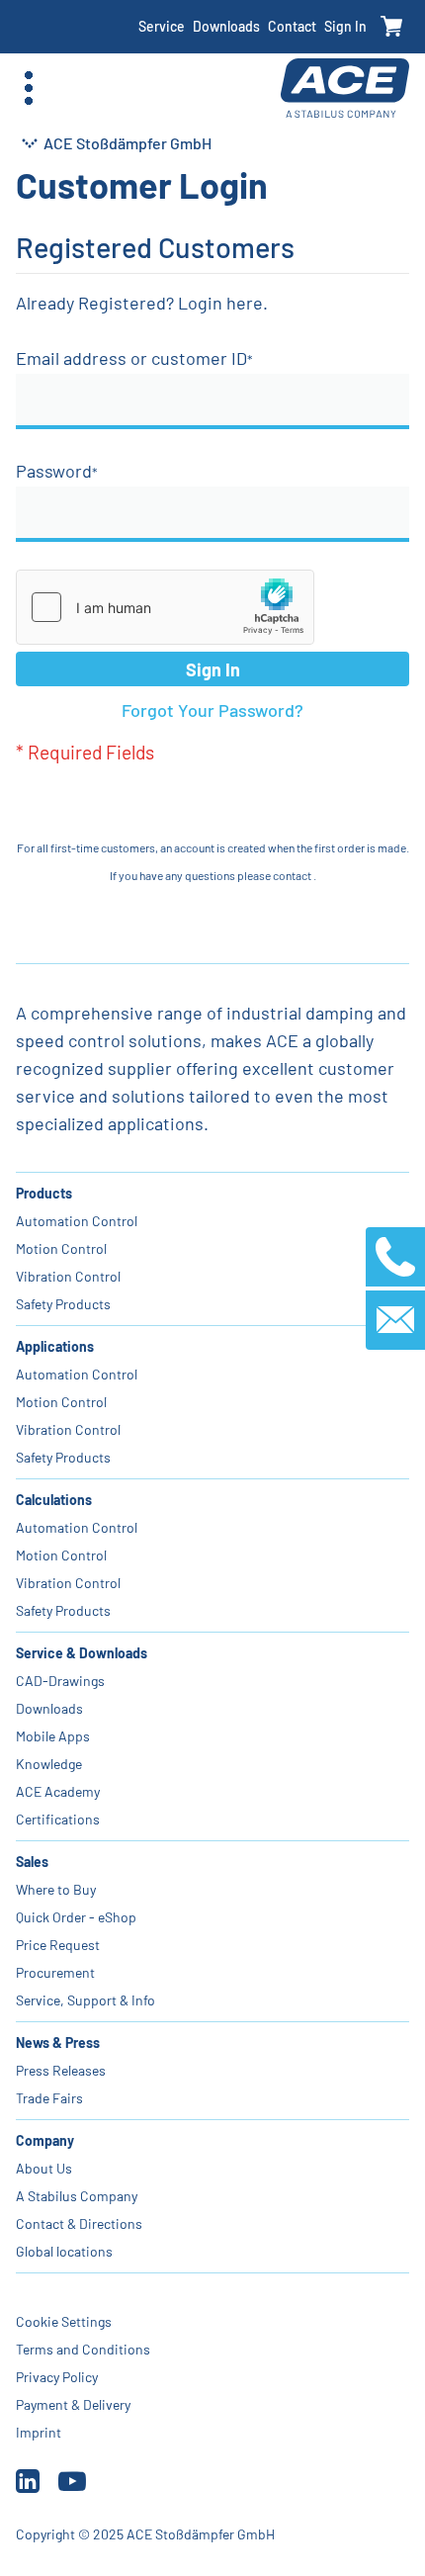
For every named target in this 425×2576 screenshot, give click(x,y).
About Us (44, 2168)
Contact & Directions (79, 2223)
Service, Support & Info (85, 2000)
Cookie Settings (64, 2321)
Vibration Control (68, 1276)
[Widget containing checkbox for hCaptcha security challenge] (165, 607)
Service (162, 26)
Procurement (55, 1972)
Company (45, 2140)
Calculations (54, 1500)
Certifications (58, 1819)
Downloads (226, 26)
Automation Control (77, 1221)
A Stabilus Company (77, 2196)
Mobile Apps (53, 1736)
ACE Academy (58, 1791)
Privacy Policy (57, 2377)
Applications (55, 1346)
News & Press (58, 2043)
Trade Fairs (49, 2098)
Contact (292, 26)
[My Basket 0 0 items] (392, 27)
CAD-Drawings (60, 1681)
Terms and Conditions (83, 2349)
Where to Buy (56, 1889)
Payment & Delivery (73, 2404)
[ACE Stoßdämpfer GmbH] (345, 89)
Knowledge (49, 1764)
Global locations (64, 2251)
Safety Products (63, 1304)
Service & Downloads (82, 1653)
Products (44, 1193)
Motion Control (61, 1248)
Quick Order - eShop (76, 1917)
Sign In (345, 26)
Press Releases (61, 2070)
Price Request (58, 1945)
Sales (32, 1862)
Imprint (39, 2432)
